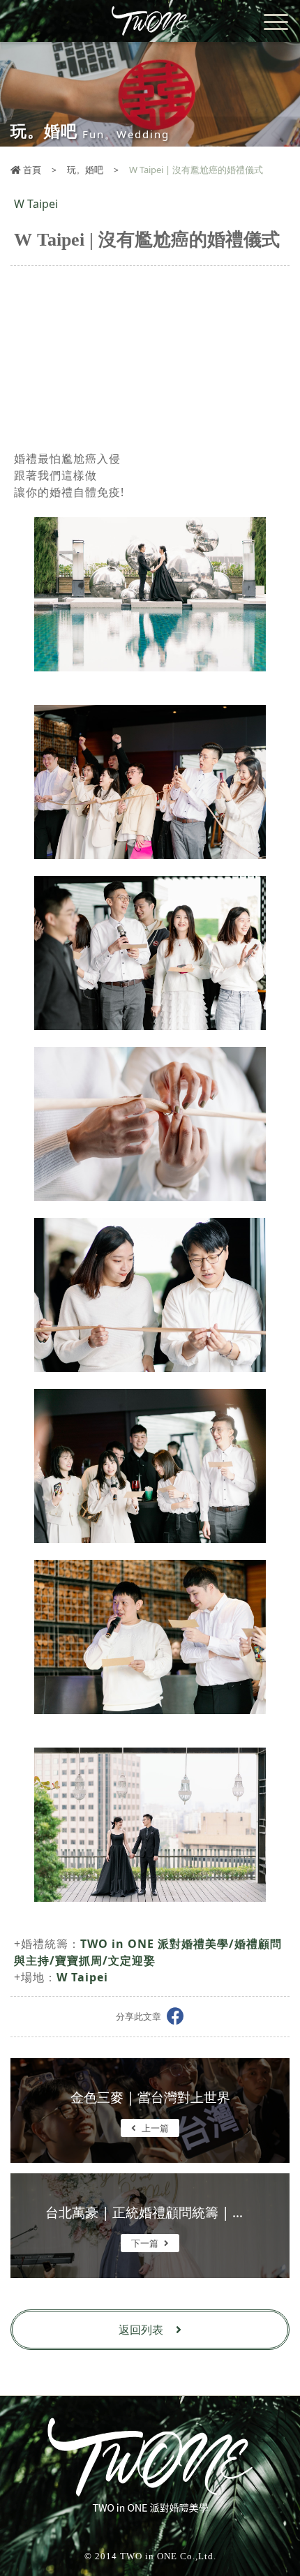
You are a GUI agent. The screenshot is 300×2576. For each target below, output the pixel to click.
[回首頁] (150, 21)
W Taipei (82, 1977)
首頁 (31, 170)
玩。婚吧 (85, 170)
